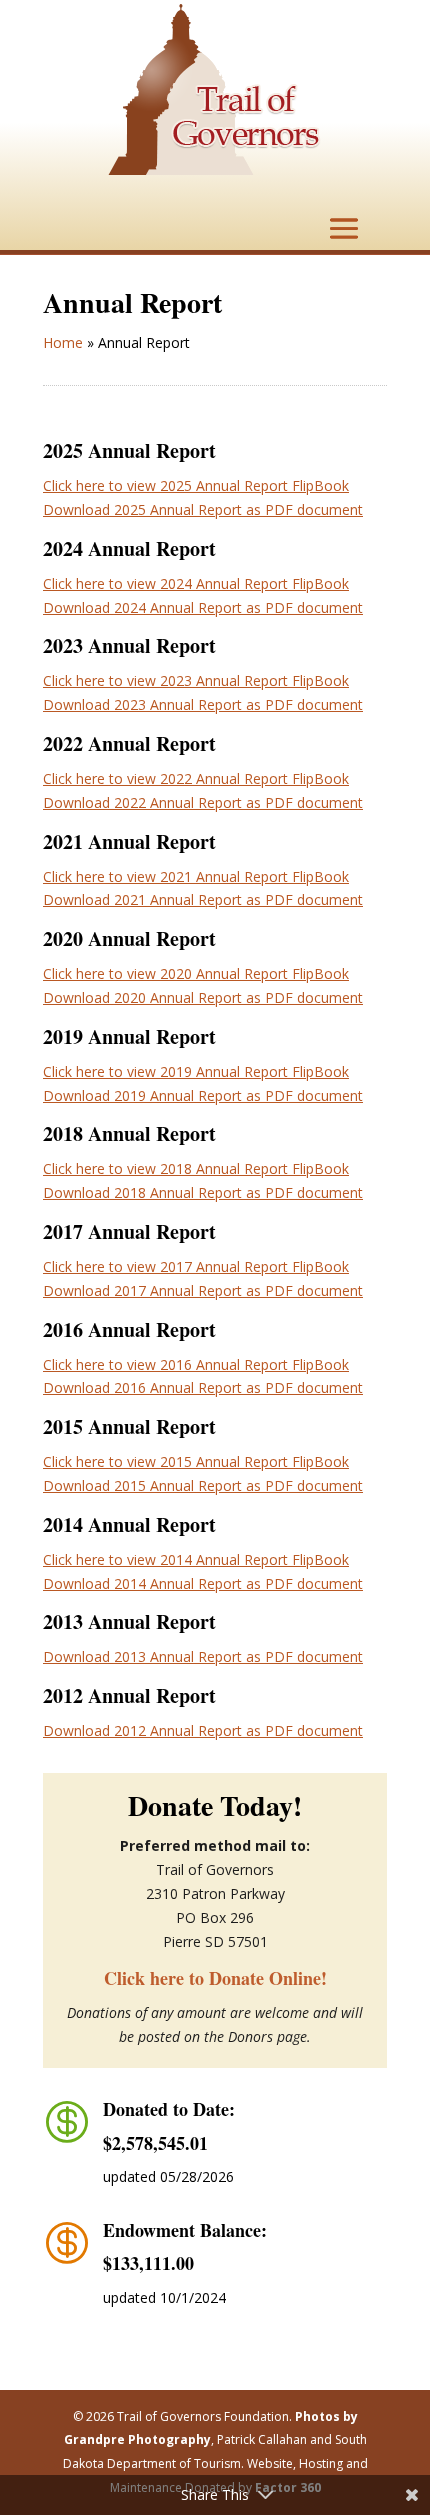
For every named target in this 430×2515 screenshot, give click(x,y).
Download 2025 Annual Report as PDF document (203, 509)
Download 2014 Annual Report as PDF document (203, 1583)
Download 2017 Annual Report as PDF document (203, 1290)
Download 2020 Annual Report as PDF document (203, 997)
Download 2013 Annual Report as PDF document (203, 1656)
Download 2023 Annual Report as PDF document (203, 704)
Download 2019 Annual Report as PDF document (203, 1095)
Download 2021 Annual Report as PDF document (203, 899)
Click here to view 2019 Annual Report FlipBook (196, 1071)
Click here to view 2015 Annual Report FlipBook (196, 1461)
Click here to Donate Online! (215, 1978)
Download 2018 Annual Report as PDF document (203, 1192)
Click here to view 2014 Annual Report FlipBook (196, 1559)
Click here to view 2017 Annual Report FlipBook (196, 1266)
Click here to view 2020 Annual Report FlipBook (196, 973)
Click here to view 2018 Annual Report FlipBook (196, 1168)
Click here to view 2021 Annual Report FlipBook (196, 876)
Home (63, 342)
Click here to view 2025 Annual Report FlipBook (196, 485)
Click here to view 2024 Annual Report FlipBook (196, 583)
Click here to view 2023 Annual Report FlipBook (196, 680)
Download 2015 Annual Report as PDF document (203, 1485)
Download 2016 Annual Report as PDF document (203, 1387)
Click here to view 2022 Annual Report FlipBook (196, 778)
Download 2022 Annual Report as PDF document (203, 802)
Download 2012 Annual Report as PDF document (203, 1730)
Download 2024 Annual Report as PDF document (203, 607)
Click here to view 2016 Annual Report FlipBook (196, 1364)
